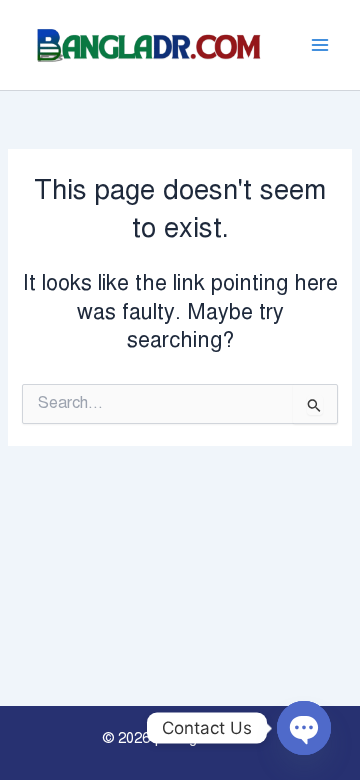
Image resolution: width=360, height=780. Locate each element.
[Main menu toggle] (320, 45)
